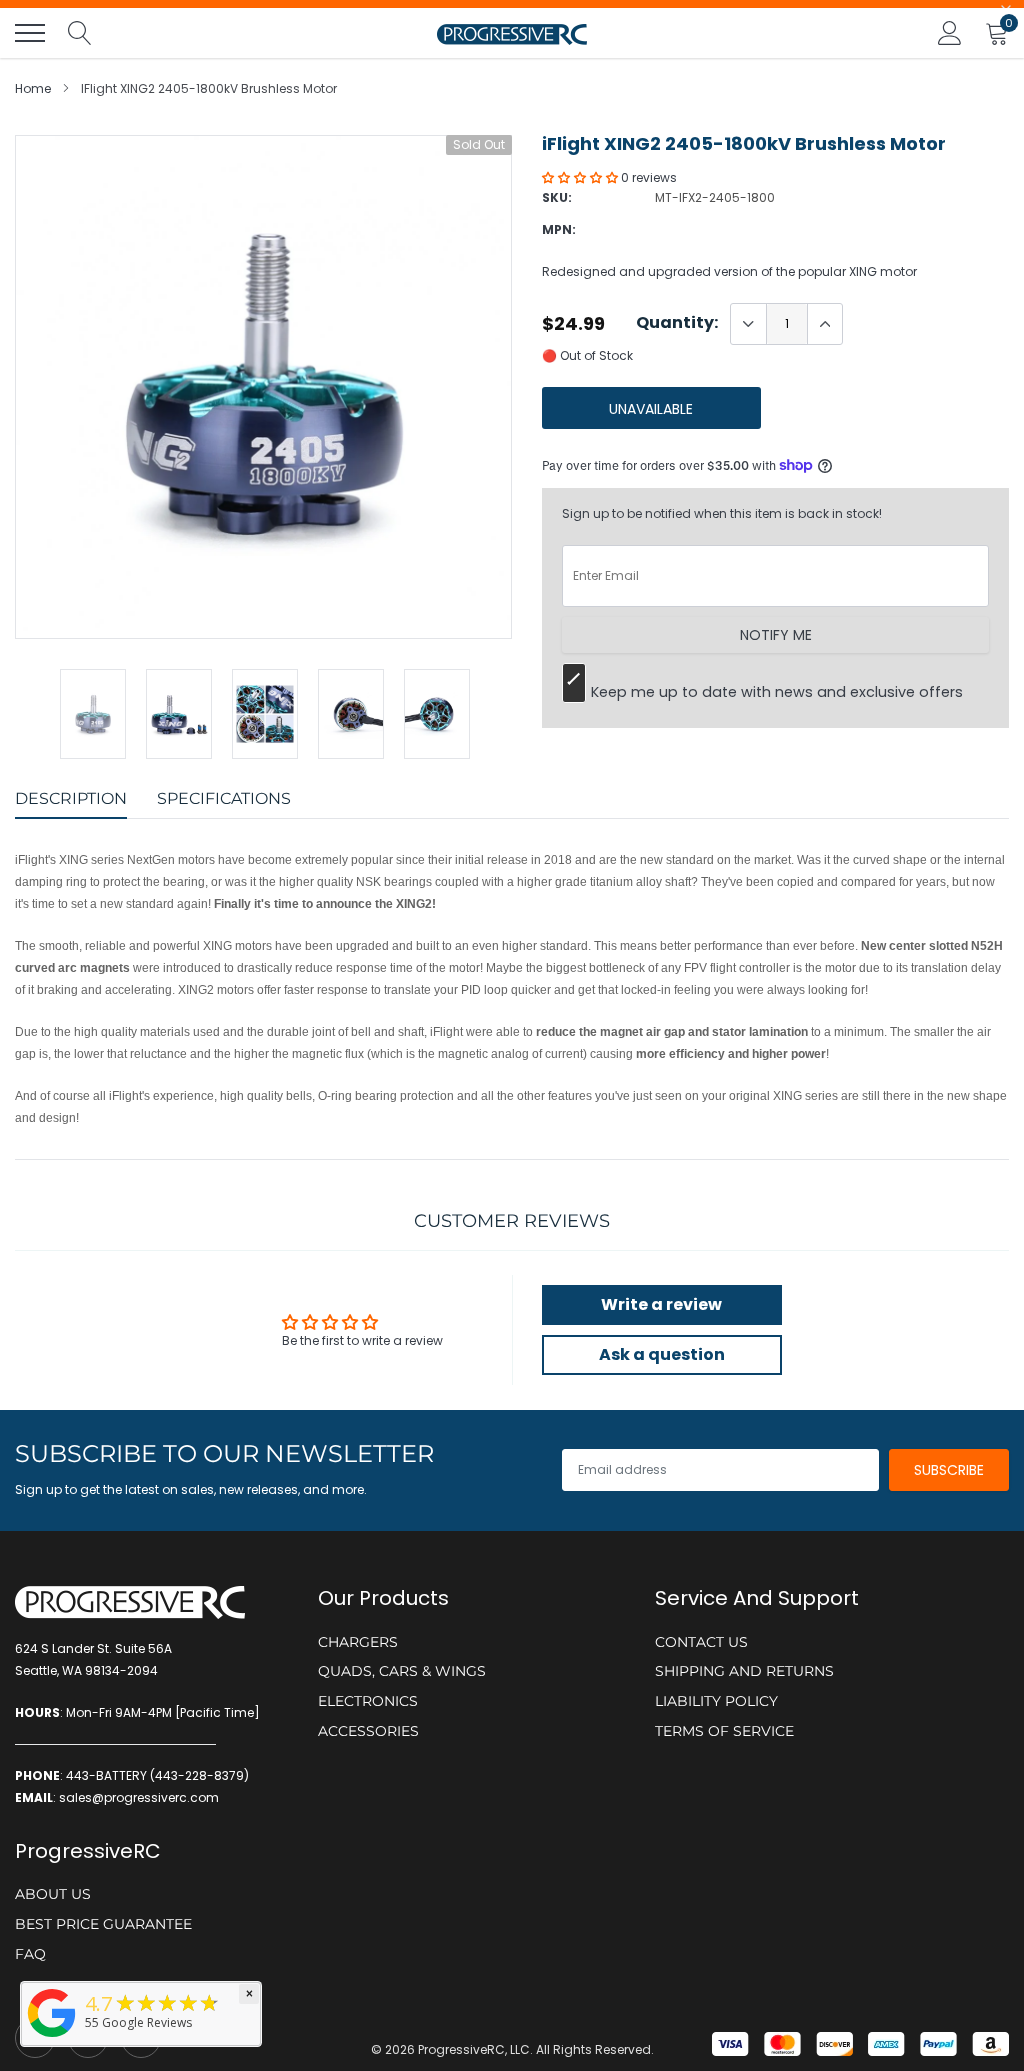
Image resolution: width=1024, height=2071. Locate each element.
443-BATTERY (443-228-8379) (157, 1775)
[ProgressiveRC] (52, 2038)
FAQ (30, 1954)
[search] (80, 33)
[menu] (30, 33)
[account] (950, 32)
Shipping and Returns (744, 1671)
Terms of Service (724, 1731)
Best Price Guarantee (103, 1924)
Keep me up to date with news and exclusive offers (777, 692)
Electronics (368, 1701)
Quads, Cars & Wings (402, 1671)
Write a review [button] (661, 1304)
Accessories (368, 1731)
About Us (53, 1894)
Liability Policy (716, 1701)
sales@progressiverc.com (139, 1797)
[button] (581, 177)
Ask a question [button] (662, 1354)
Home (33, 88)
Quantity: (677, 323)
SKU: (557, 197)
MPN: (559, 229)
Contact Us (701, 1642)
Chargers (358, 1642)
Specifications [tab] (224, 798)
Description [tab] (71, 798)
